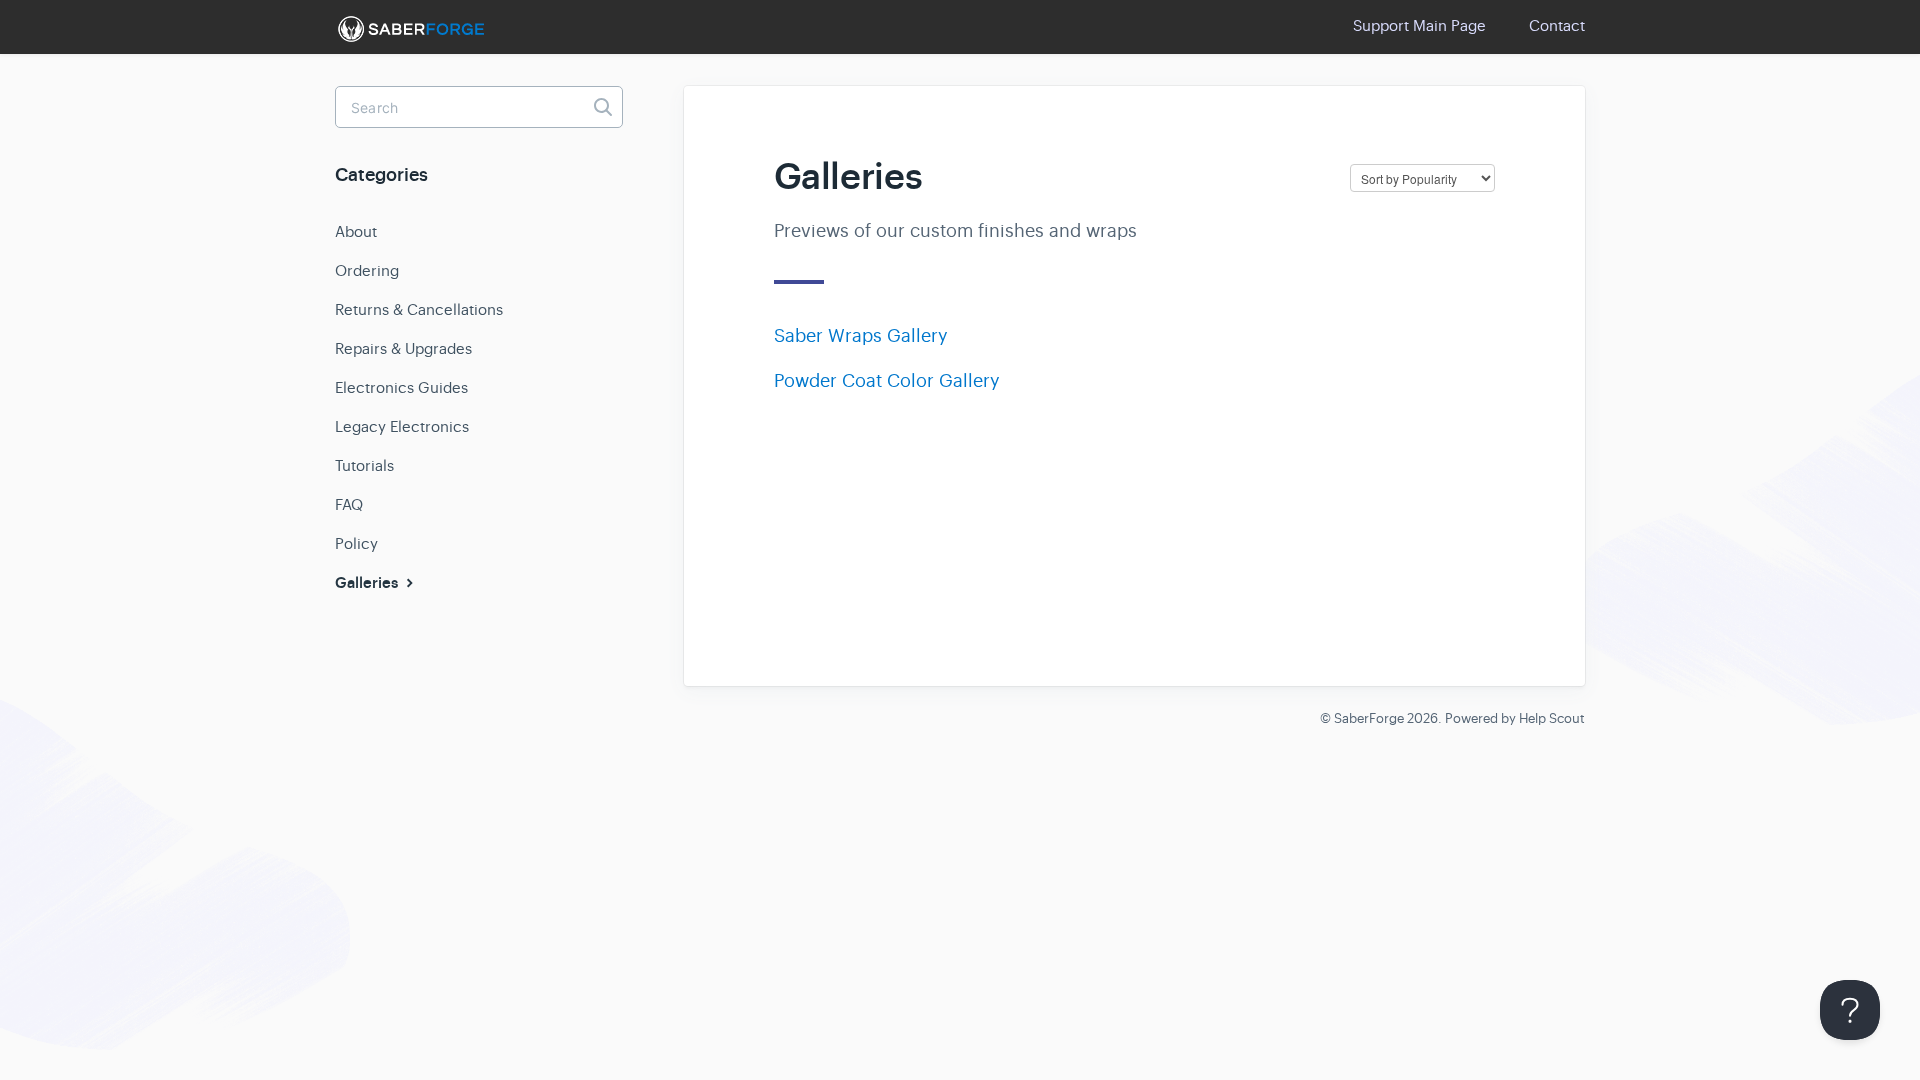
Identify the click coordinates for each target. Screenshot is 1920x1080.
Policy (356, 543)
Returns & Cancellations (419, 309)
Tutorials (364, 465)
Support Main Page (1419, 25)
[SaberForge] (410, 29)
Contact (1557, 25)
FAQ (349, 504)
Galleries (368, 583)
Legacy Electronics (402, 426)
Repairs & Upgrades (403, 348)
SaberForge (1369, 718)
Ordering (367, 270)
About (356, 231)
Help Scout (1552, 718)
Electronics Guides (401, 387)
